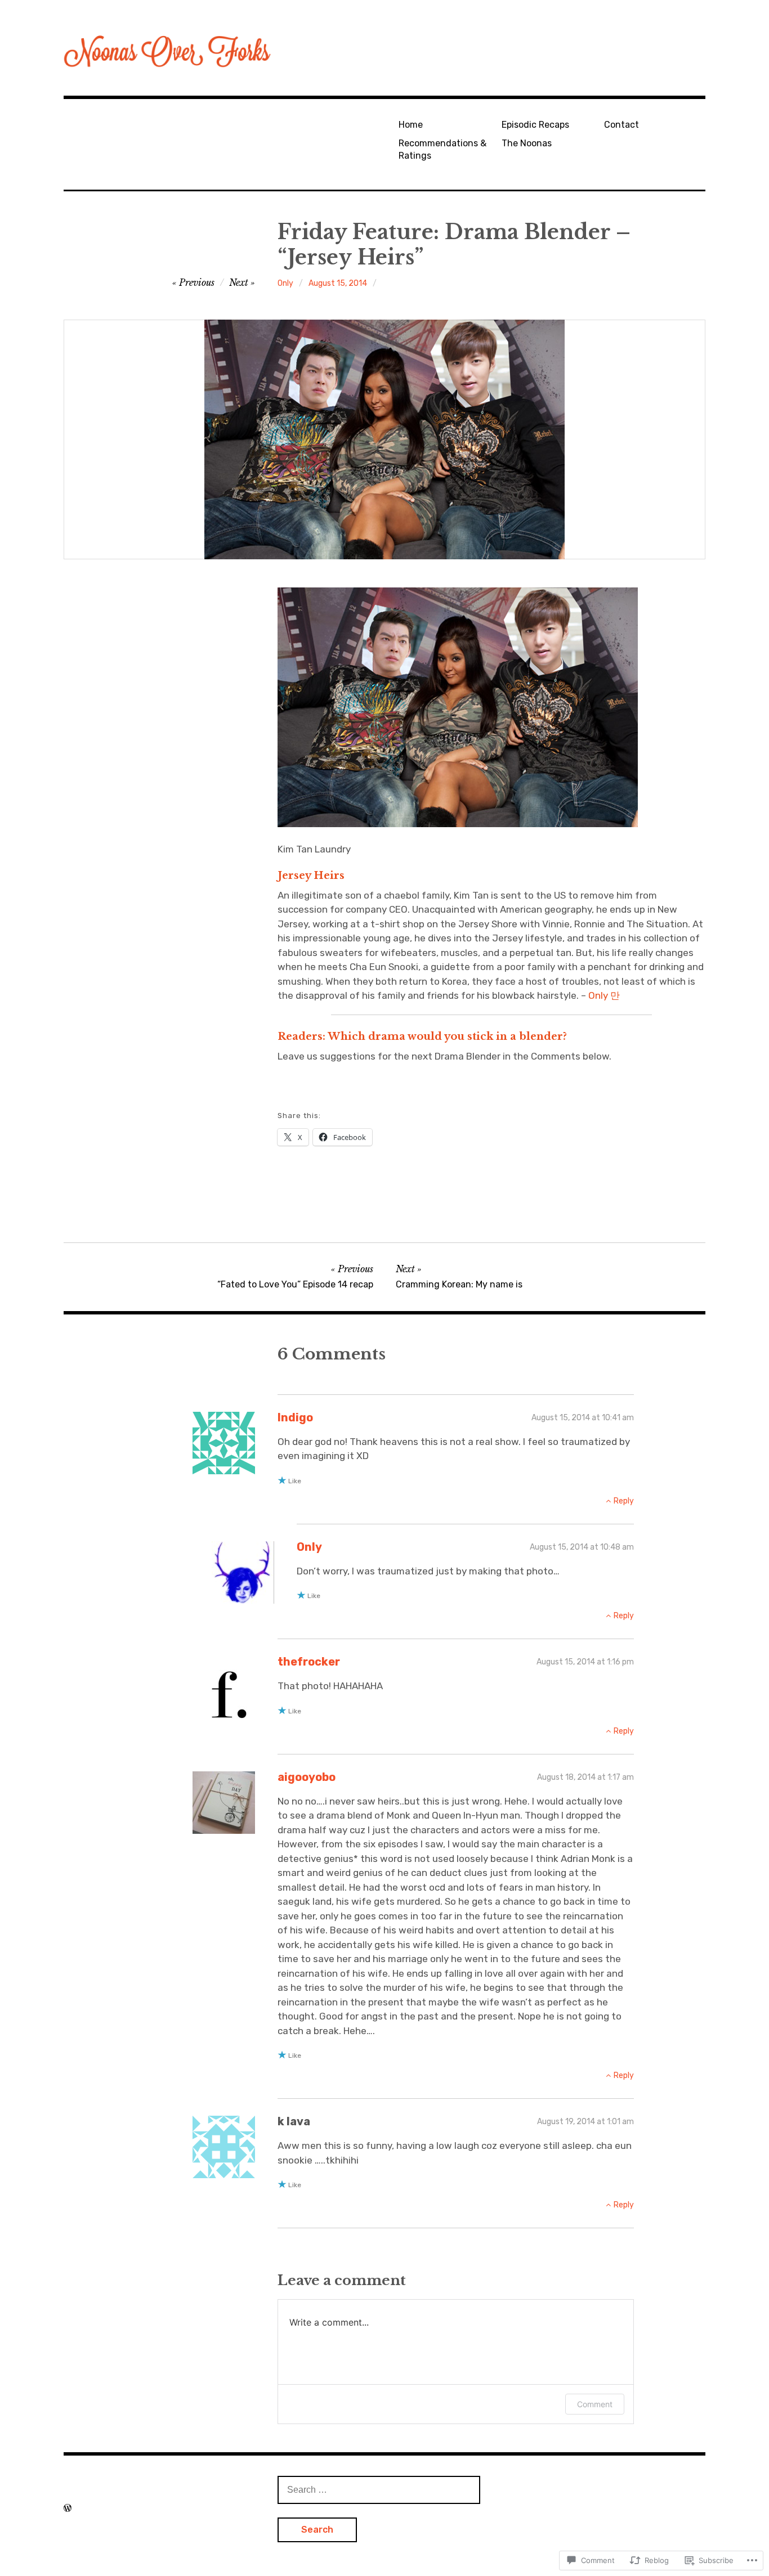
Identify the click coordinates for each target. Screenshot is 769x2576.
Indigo (295, 1417)
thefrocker (309, 1662)
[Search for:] (379, 2489)
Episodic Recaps (535, 125)
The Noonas (527, 143)
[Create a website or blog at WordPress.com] (68, 2508)
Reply (624, 1501)
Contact (622, 125)
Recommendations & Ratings (442, 149)
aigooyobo (307, 1777)
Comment (595, 2404)
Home (411, 125)
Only (285, 283)
